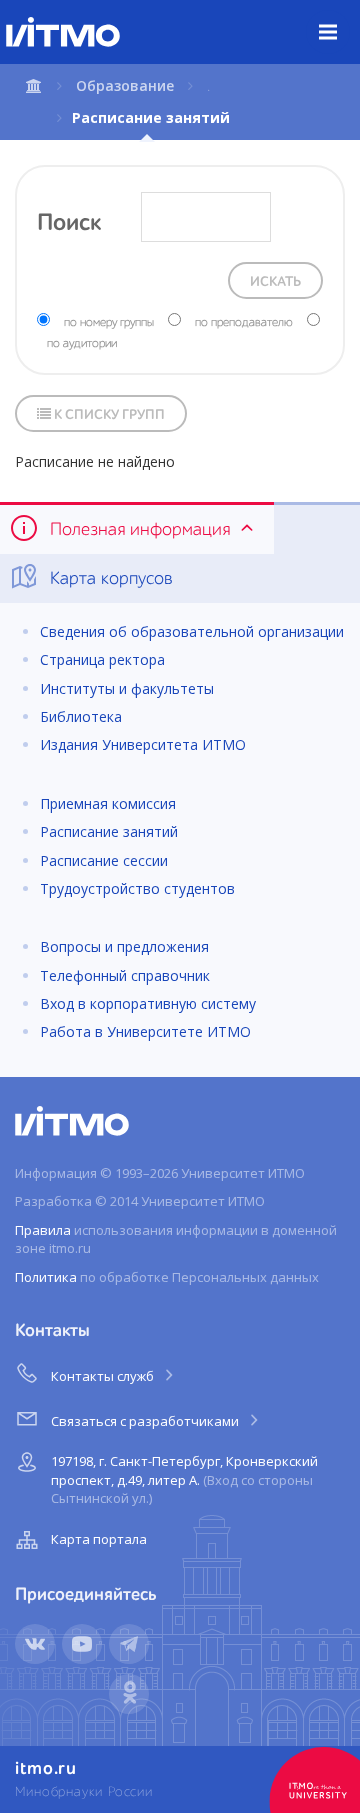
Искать (275, 282)
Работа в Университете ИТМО (145, 1031)
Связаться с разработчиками (146, 1421)
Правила (43, 1230)
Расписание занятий (109, 831)
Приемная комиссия (108, 803)
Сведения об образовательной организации (192, 631)
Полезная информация (140, 530)
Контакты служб (104, 1376)
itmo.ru (46, 1769)
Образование (125, 85)
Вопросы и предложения (124, 946)
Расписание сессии (104, 860)
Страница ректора (102, 659)
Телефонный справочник (125, 975)
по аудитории (82, 344)
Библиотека (81, 716)
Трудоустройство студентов (137, 888)
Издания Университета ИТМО (143, 744)
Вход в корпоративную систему (148, 1003)
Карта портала (99, 1539)
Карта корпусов (109, 579)
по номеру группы (109, 323)
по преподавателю (244, 323)
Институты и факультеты (127, 688)
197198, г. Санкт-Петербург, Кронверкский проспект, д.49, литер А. (184, 1479)
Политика (46, 1277)
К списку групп (108, 415)
